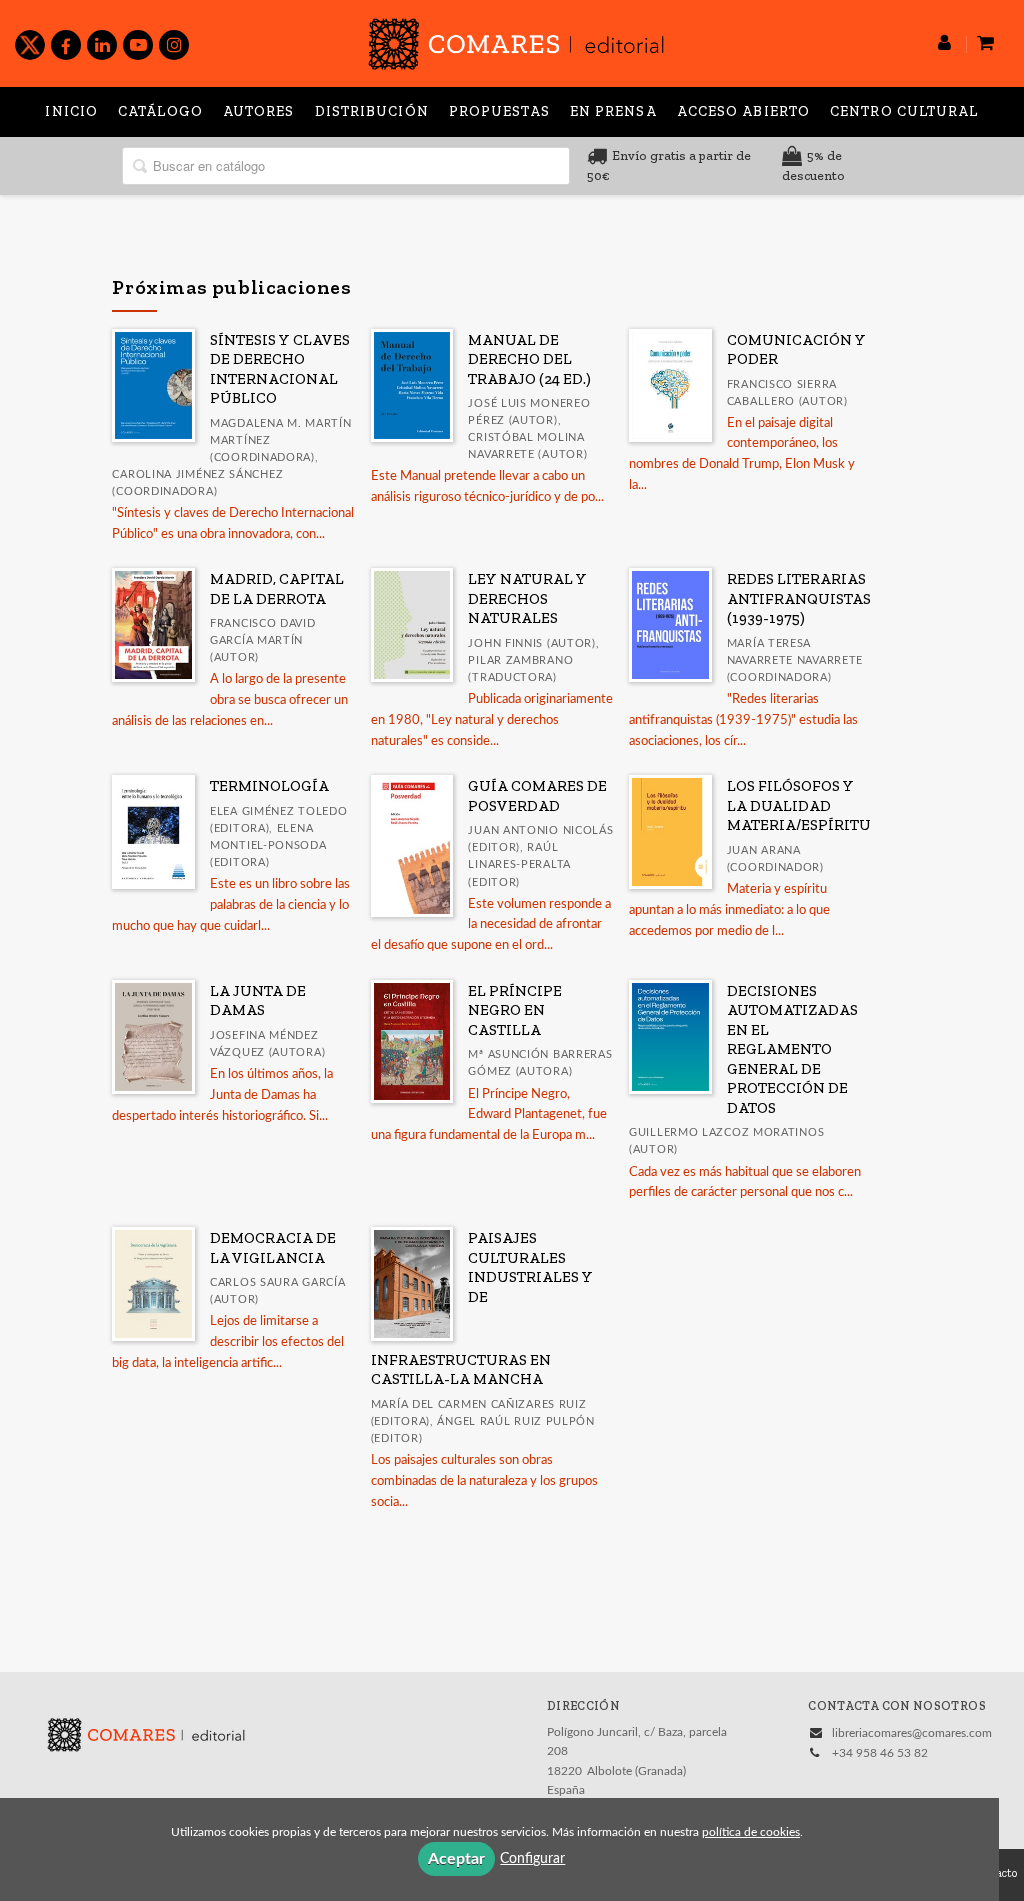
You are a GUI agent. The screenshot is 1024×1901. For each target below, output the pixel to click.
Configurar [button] (532, 1859)
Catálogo (160, 111)
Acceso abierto (743, 111)
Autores (259, 111)
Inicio (71, 111)
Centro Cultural (904, 111)
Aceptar (456, 1859)
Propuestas (499, 111)
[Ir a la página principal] (516, 40)
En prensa (613, 111)
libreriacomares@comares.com (912, 1733)
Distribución (372, 111)
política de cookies (751, 1832)
